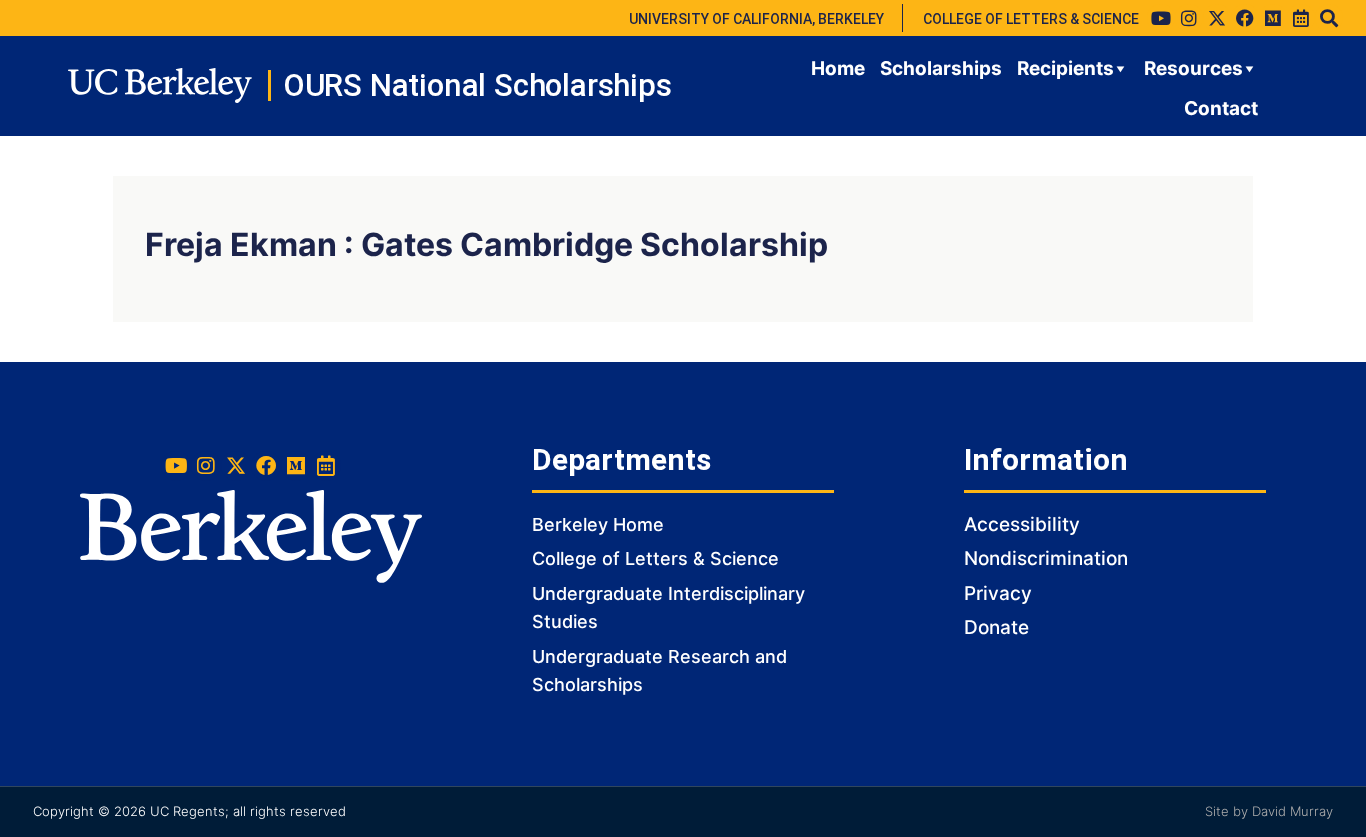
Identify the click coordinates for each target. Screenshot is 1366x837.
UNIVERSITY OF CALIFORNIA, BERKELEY (756, 19)
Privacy (998, 593)
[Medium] (1273, 18)
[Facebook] (1245, 18)
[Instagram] (1189, 18)
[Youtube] (1161, 18)
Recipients (1065, 68)
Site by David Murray (1269, 811)
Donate (996, 627)
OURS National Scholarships (477, 85)
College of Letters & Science (655, 558)
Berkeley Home (598, 524)
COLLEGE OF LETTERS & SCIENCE (1031, 19)
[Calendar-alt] (1301, 18)
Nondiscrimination (1046, 558)
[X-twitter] (1217, 18)
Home (838, 68)
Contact (1221, 108)
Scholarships (941, 68)
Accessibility (1022, 524)
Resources (1193, 68)
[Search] (1329, 18)
